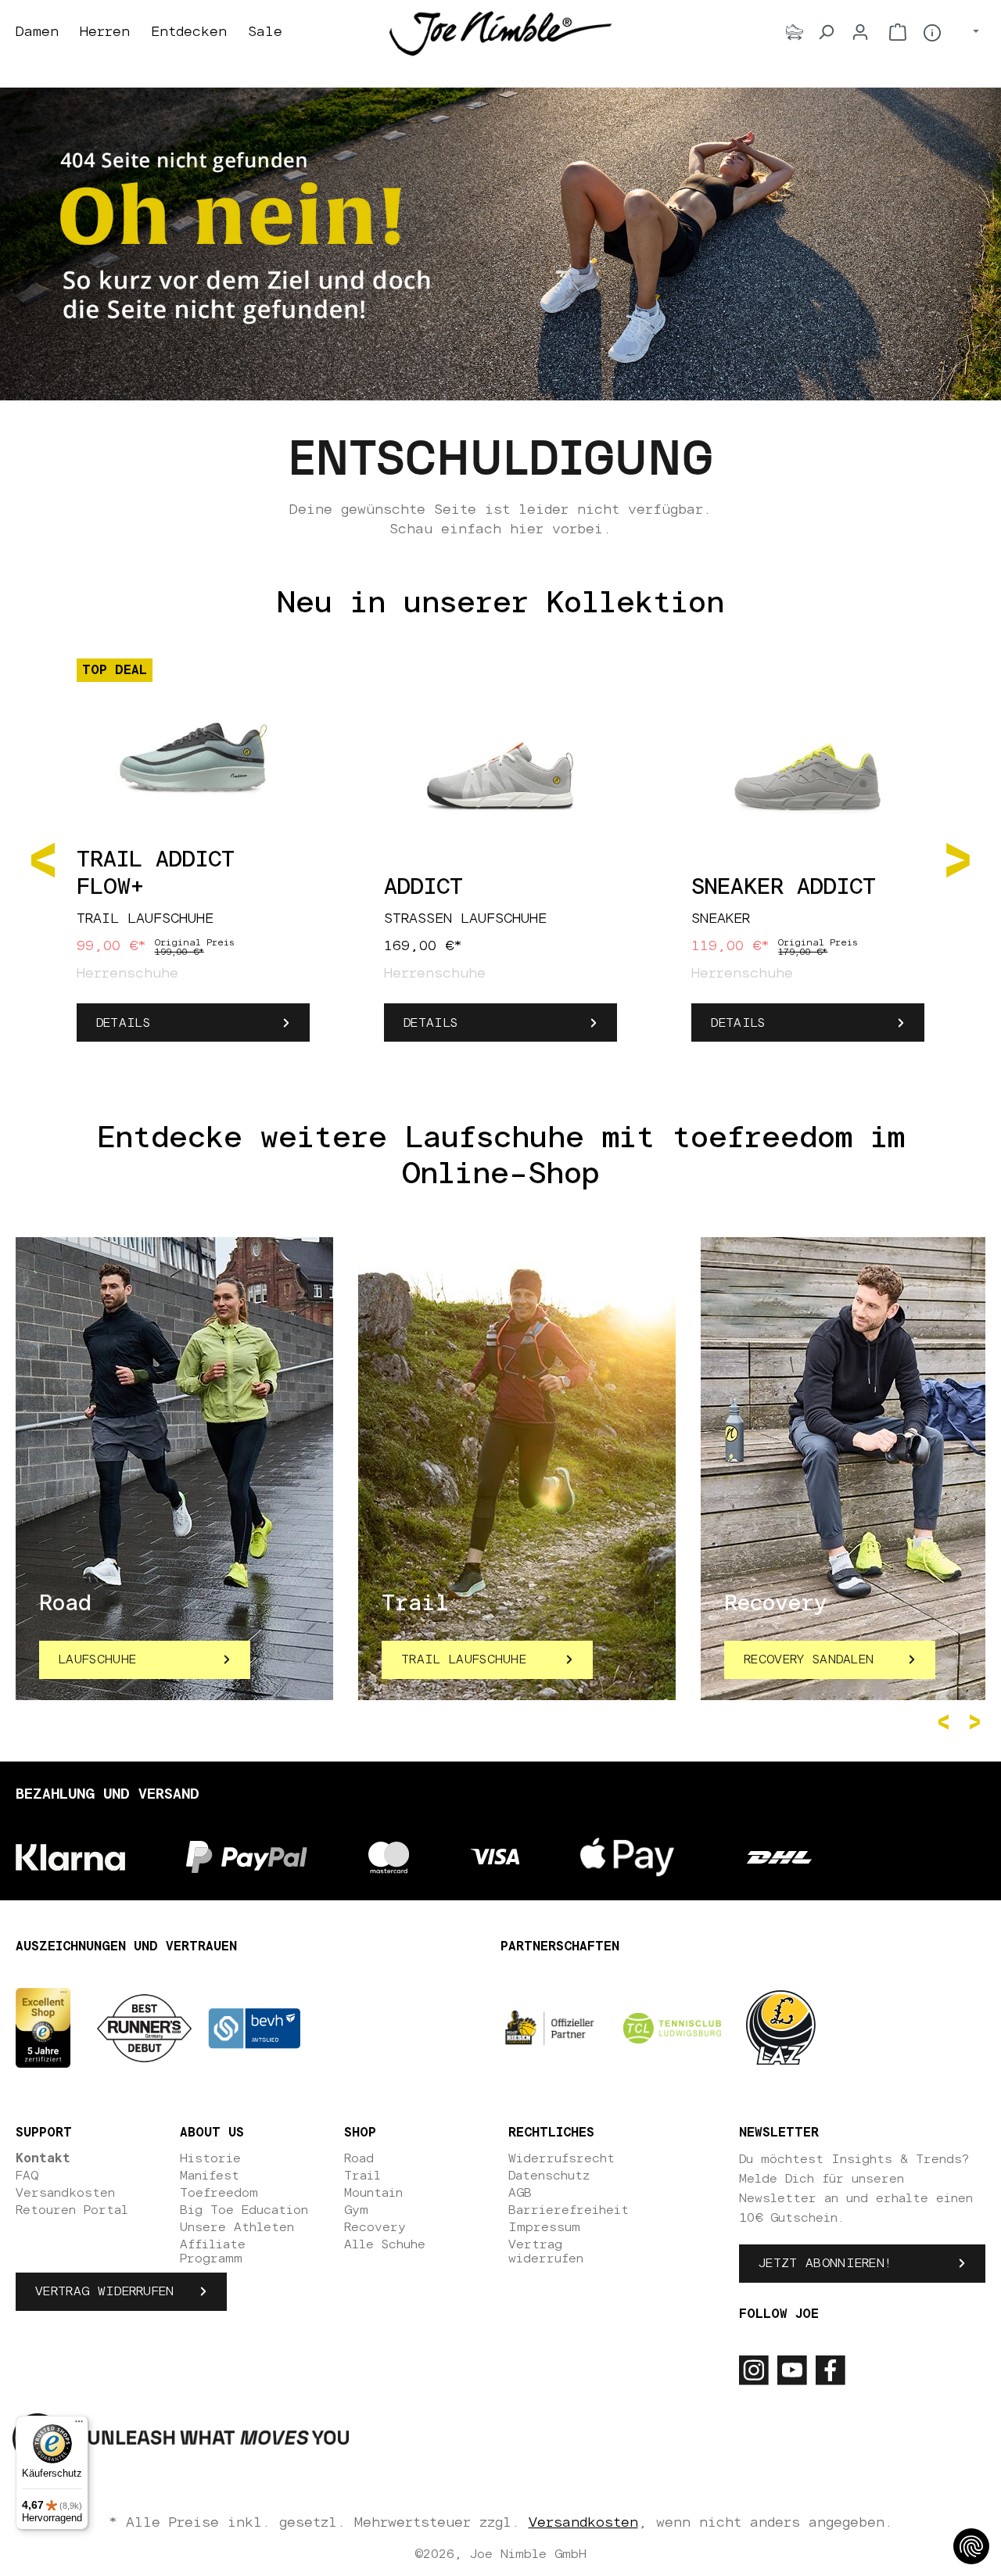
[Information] (932, 33)
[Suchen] (826, 32)
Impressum (544, 2227)
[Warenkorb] (898, 32)
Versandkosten (65, 2193)
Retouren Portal (72, 2210)
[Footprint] (795, 32)
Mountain (373, 2193)
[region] (500, 859)
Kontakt (43, 2158)
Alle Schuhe (385, 2244)
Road (359, 2158)
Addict (423, 888)
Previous (946, 1722)
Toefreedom (219, 2193)
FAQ (27, 2176)
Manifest (210, 2176)
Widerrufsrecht (561, 2158)
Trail (362, 2176)
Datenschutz (549, 2176)
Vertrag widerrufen (105, 2291)
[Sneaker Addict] (808, 777)
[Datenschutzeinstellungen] (971, 2546)
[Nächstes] (958, 859)
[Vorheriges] (43, 859)
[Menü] (79, 2425)
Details (123, 1023)
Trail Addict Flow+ (156, 874)
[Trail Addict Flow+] (193, 749)
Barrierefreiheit (569, 2210)
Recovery (375, 2227)
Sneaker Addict (784, 888)
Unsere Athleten (237, 2227)
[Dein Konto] (860, 32)
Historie (210, 2158)
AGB (520, 2193)
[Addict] (500, 777)
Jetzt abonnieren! (825, 2263)
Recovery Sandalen (809, 1659)
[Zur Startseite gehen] (500, 33)
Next (978, 1722)
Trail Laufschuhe (464, 1659)
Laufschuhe (97, 1659)
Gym (356, 2210)
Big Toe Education (244, 2210)
